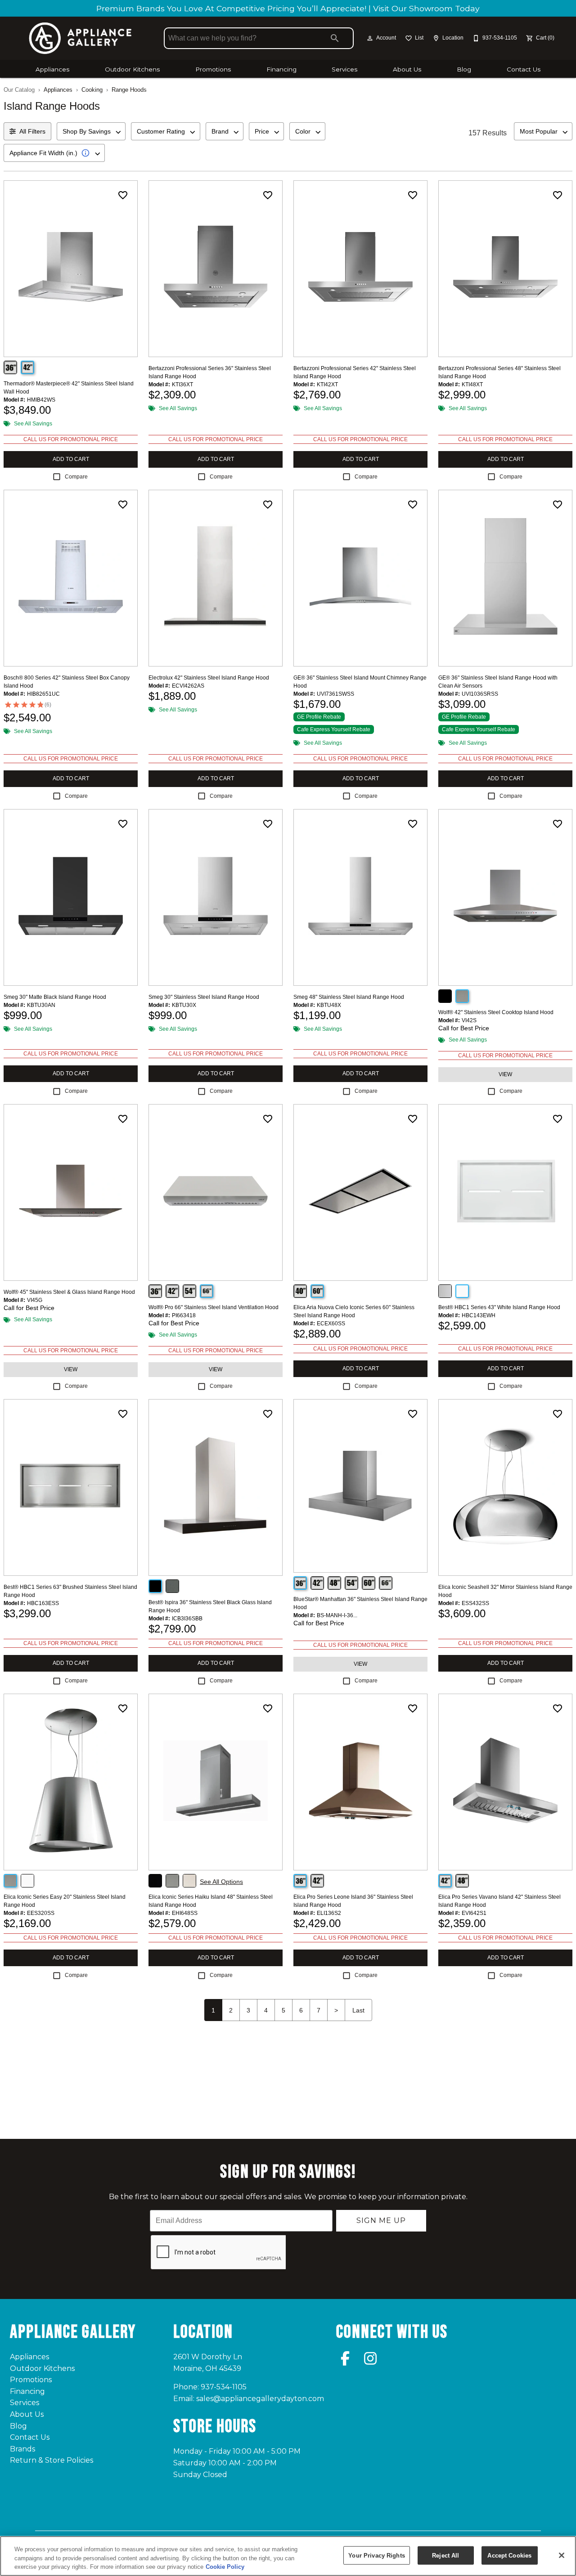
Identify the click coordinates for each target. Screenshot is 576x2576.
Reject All (445, 2555)
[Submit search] (335, 38)
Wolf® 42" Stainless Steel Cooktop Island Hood (496, 1012)
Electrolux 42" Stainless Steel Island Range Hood (209, 678)
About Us (407, 69)
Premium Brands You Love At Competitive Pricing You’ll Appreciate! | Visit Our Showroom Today (288, 8)
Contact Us (524, 69)
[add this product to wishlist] (123, 195)
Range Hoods (129, 90)
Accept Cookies (509, 2555)
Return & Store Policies (52, 2460)
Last (358, 2010)
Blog (464, 69)
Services (344, 69)
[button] (370, 38)
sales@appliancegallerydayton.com (260, 2399)
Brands (22, 2449)
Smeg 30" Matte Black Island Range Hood (55, 997)
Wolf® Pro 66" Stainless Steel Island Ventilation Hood (214, 1307)
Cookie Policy (225, 2567)
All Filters (32, 131)
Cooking (92, 90)
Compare (76, 477)
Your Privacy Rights (376, 2555)
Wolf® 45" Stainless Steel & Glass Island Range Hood (69, 1292)
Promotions (213, 69)
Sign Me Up (381, 2220)
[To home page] (80, 38)
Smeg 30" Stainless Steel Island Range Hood (204, 997)
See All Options (221, 1882)
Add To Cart (71, 459)
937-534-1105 (224, 2387)
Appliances (52, 69)
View (505, 1074)
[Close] (562, 2555)
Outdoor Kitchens (132, 69)
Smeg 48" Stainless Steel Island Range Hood (349, 997)
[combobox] (91, 131)
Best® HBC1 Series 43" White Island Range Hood (499, 1307)
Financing (281, 69)
